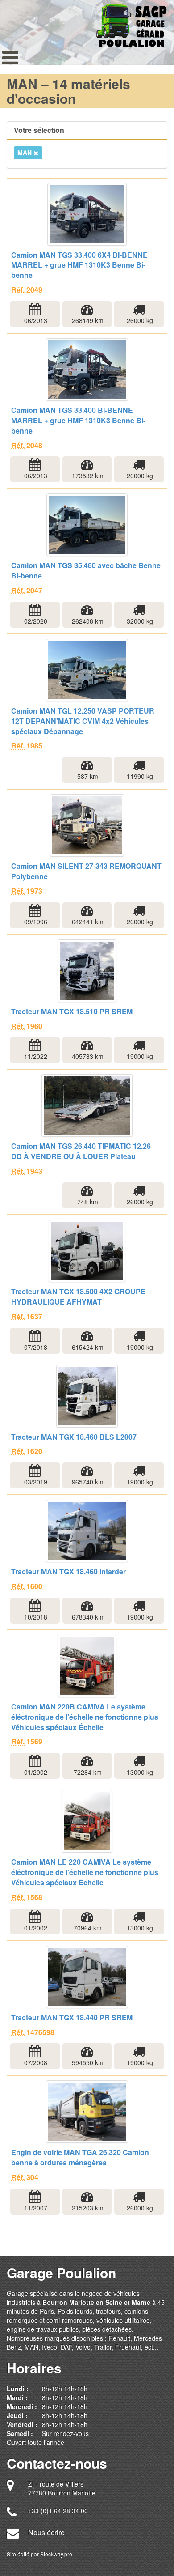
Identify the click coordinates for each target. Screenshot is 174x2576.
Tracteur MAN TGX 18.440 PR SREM (72, 2018)
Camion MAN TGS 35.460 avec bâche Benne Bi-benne (86, 571)
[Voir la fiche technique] (87, 214)
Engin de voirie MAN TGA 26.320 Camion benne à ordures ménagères (80, 2157)
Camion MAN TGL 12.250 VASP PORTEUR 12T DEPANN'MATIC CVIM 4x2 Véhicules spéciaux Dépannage (83, 721)
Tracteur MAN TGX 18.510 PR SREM (72, 1012)
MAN (25, 153)
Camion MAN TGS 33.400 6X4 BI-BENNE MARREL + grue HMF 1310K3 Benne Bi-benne (79, 265)
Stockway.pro (56, 2554)
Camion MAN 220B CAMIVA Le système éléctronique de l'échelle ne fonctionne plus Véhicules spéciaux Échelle (85, 1717)
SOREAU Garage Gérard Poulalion (131, 23)
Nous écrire (46, 2532)
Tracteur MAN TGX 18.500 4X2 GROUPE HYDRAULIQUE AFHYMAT (78, 1297)
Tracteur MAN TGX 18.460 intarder (68, 1572)
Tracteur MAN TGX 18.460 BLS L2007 (74, 1437)
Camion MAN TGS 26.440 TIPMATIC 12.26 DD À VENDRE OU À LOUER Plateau (81, 1151)
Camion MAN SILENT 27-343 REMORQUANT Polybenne (86, 871)
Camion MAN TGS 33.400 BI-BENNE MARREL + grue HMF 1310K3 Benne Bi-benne (78, 421)
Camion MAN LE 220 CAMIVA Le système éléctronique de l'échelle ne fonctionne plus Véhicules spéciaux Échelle (85, 1872)
